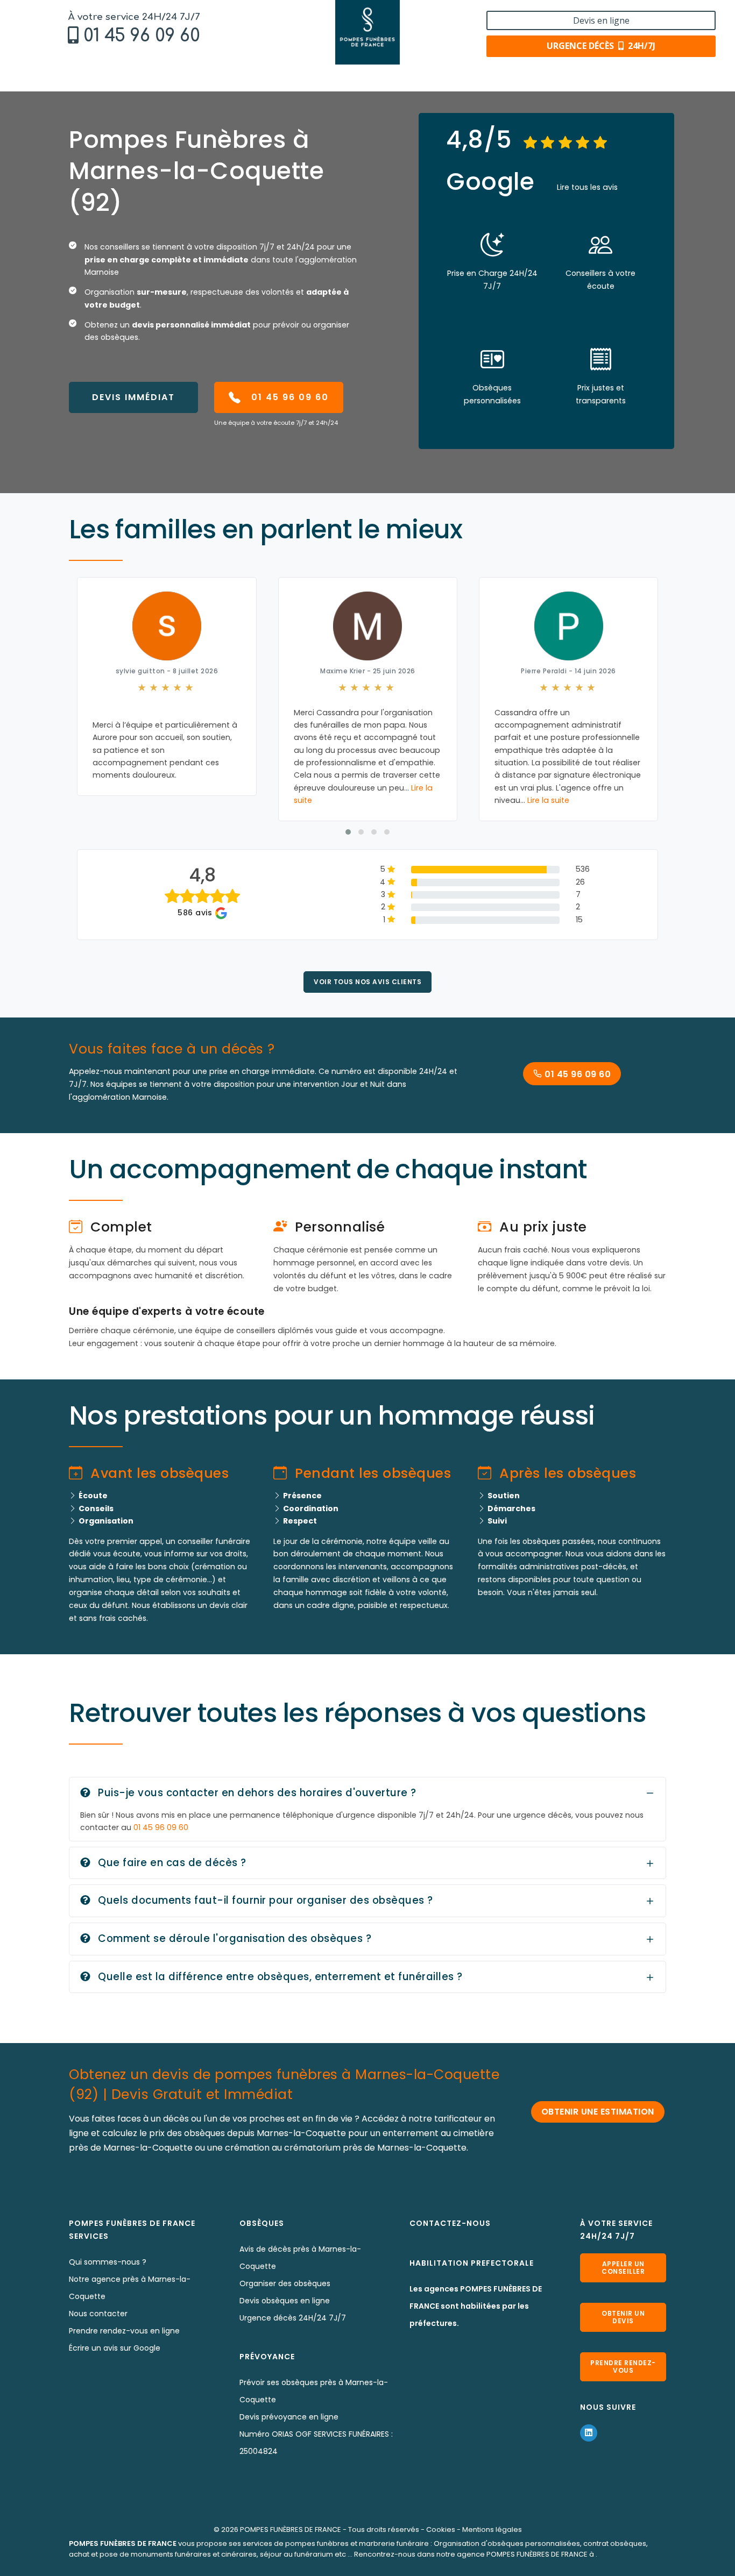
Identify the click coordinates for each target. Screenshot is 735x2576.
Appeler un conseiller (623, 2268)
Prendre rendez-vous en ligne (124, 2331)
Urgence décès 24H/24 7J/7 (293, 2318)
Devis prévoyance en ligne (289, 2417)
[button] (348, 832)
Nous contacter (98, 2314)
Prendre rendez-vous (623, 2367)
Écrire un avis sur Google (115, 2348)
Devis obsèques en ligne (285, 2301)
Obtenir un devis (623, 2317)
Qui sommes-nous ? (108, 2262)
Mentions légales (492, 2529)
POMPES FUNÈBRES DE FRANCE (291, 2529)
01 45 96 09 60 (142, 36)
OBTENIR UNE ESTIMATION (598, 2112)
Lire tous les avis (587, 187)
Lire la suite (548, 800)
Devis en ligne (601, 20)
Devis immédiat (133, 397)
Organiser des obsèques (285, 2283)
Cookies (441, 2529)
